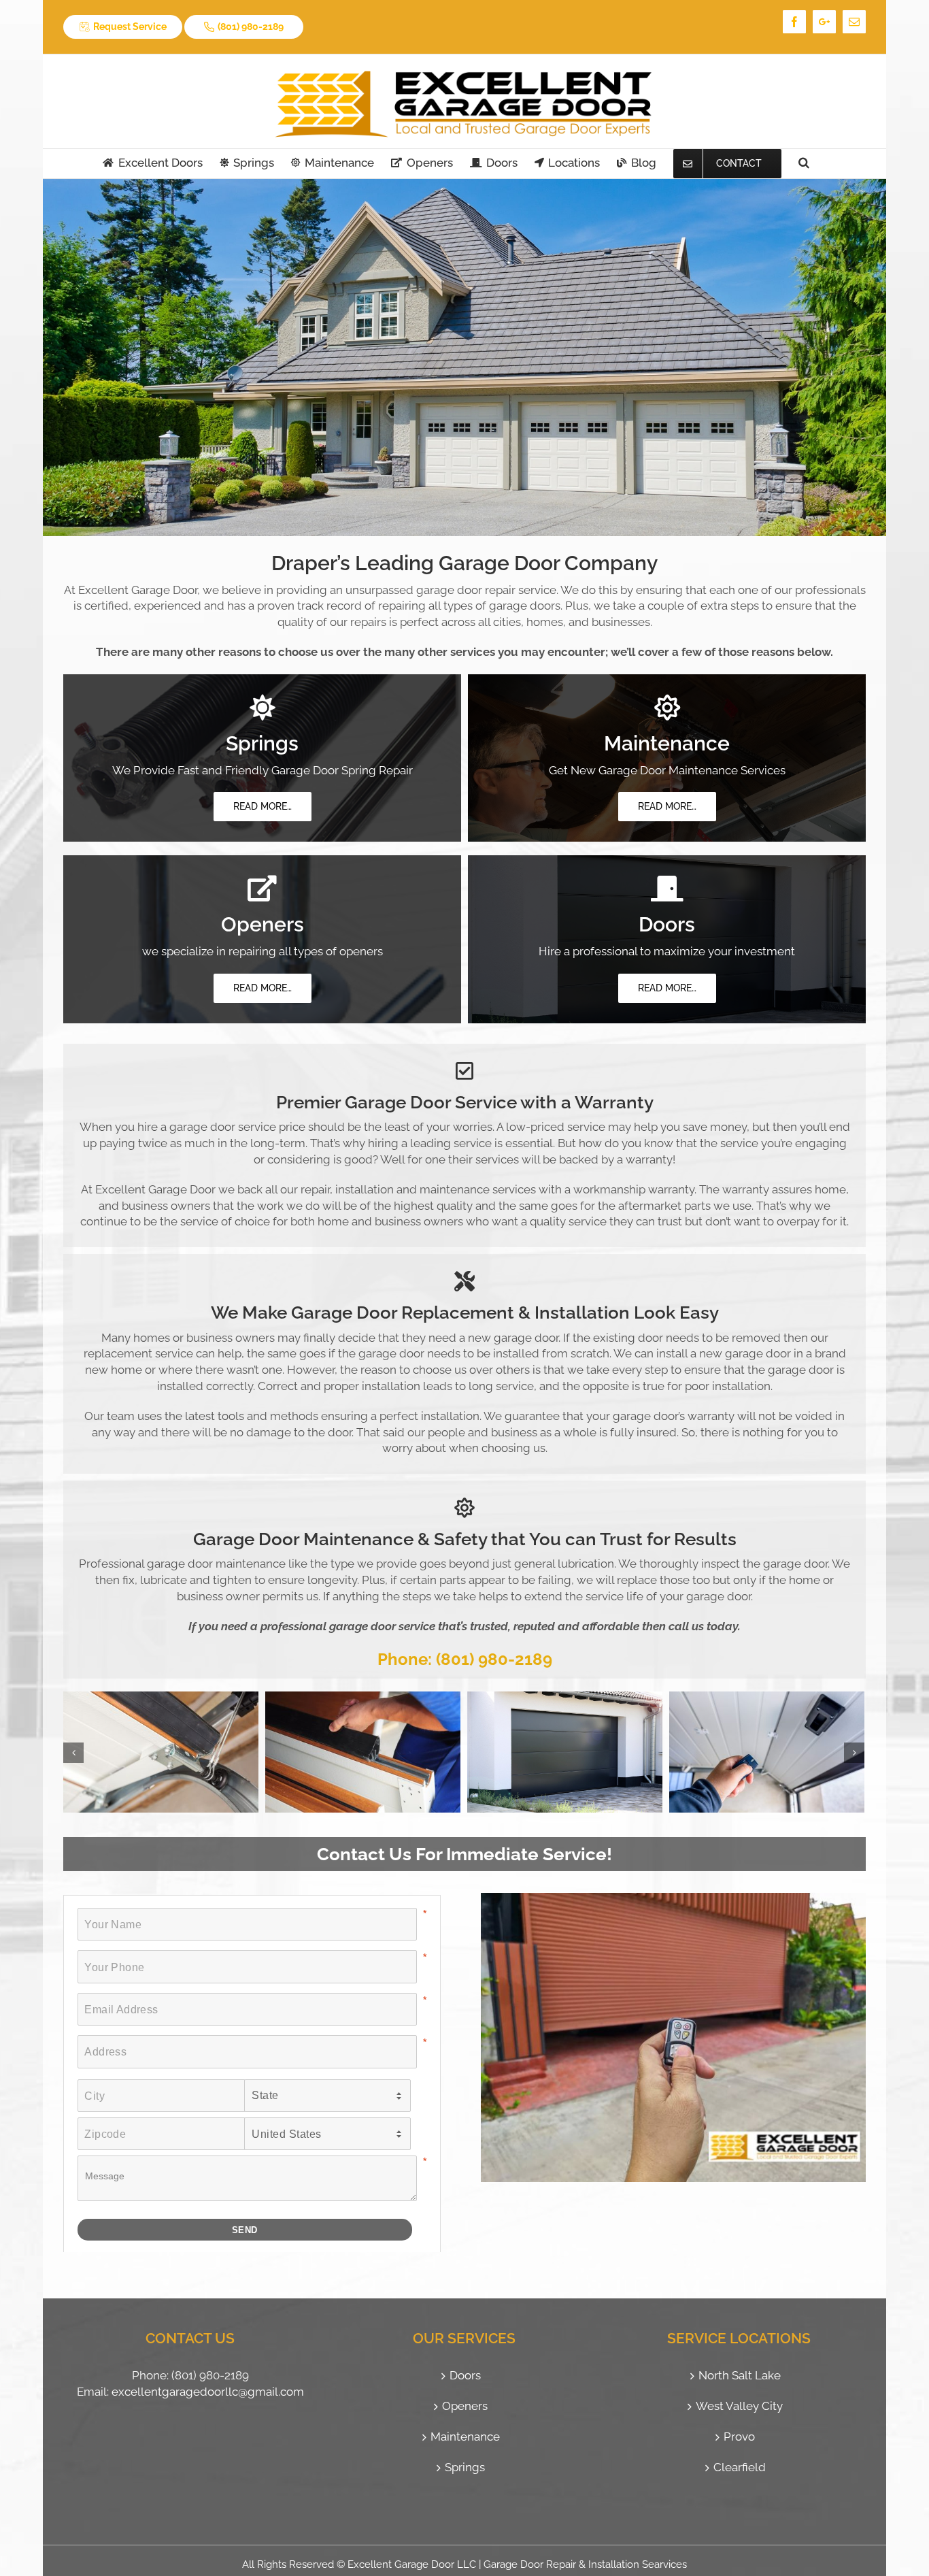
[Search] (804, 163)
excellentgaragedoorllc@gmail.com (208, 2392)
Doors (465, 2375)
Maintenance (465, 2437)
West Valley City (739, 2406)
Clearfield (740, 2467)
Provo (739, 2437)
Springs (465, 2467)
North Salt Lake (740, 2375)
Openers (465, 2406)
